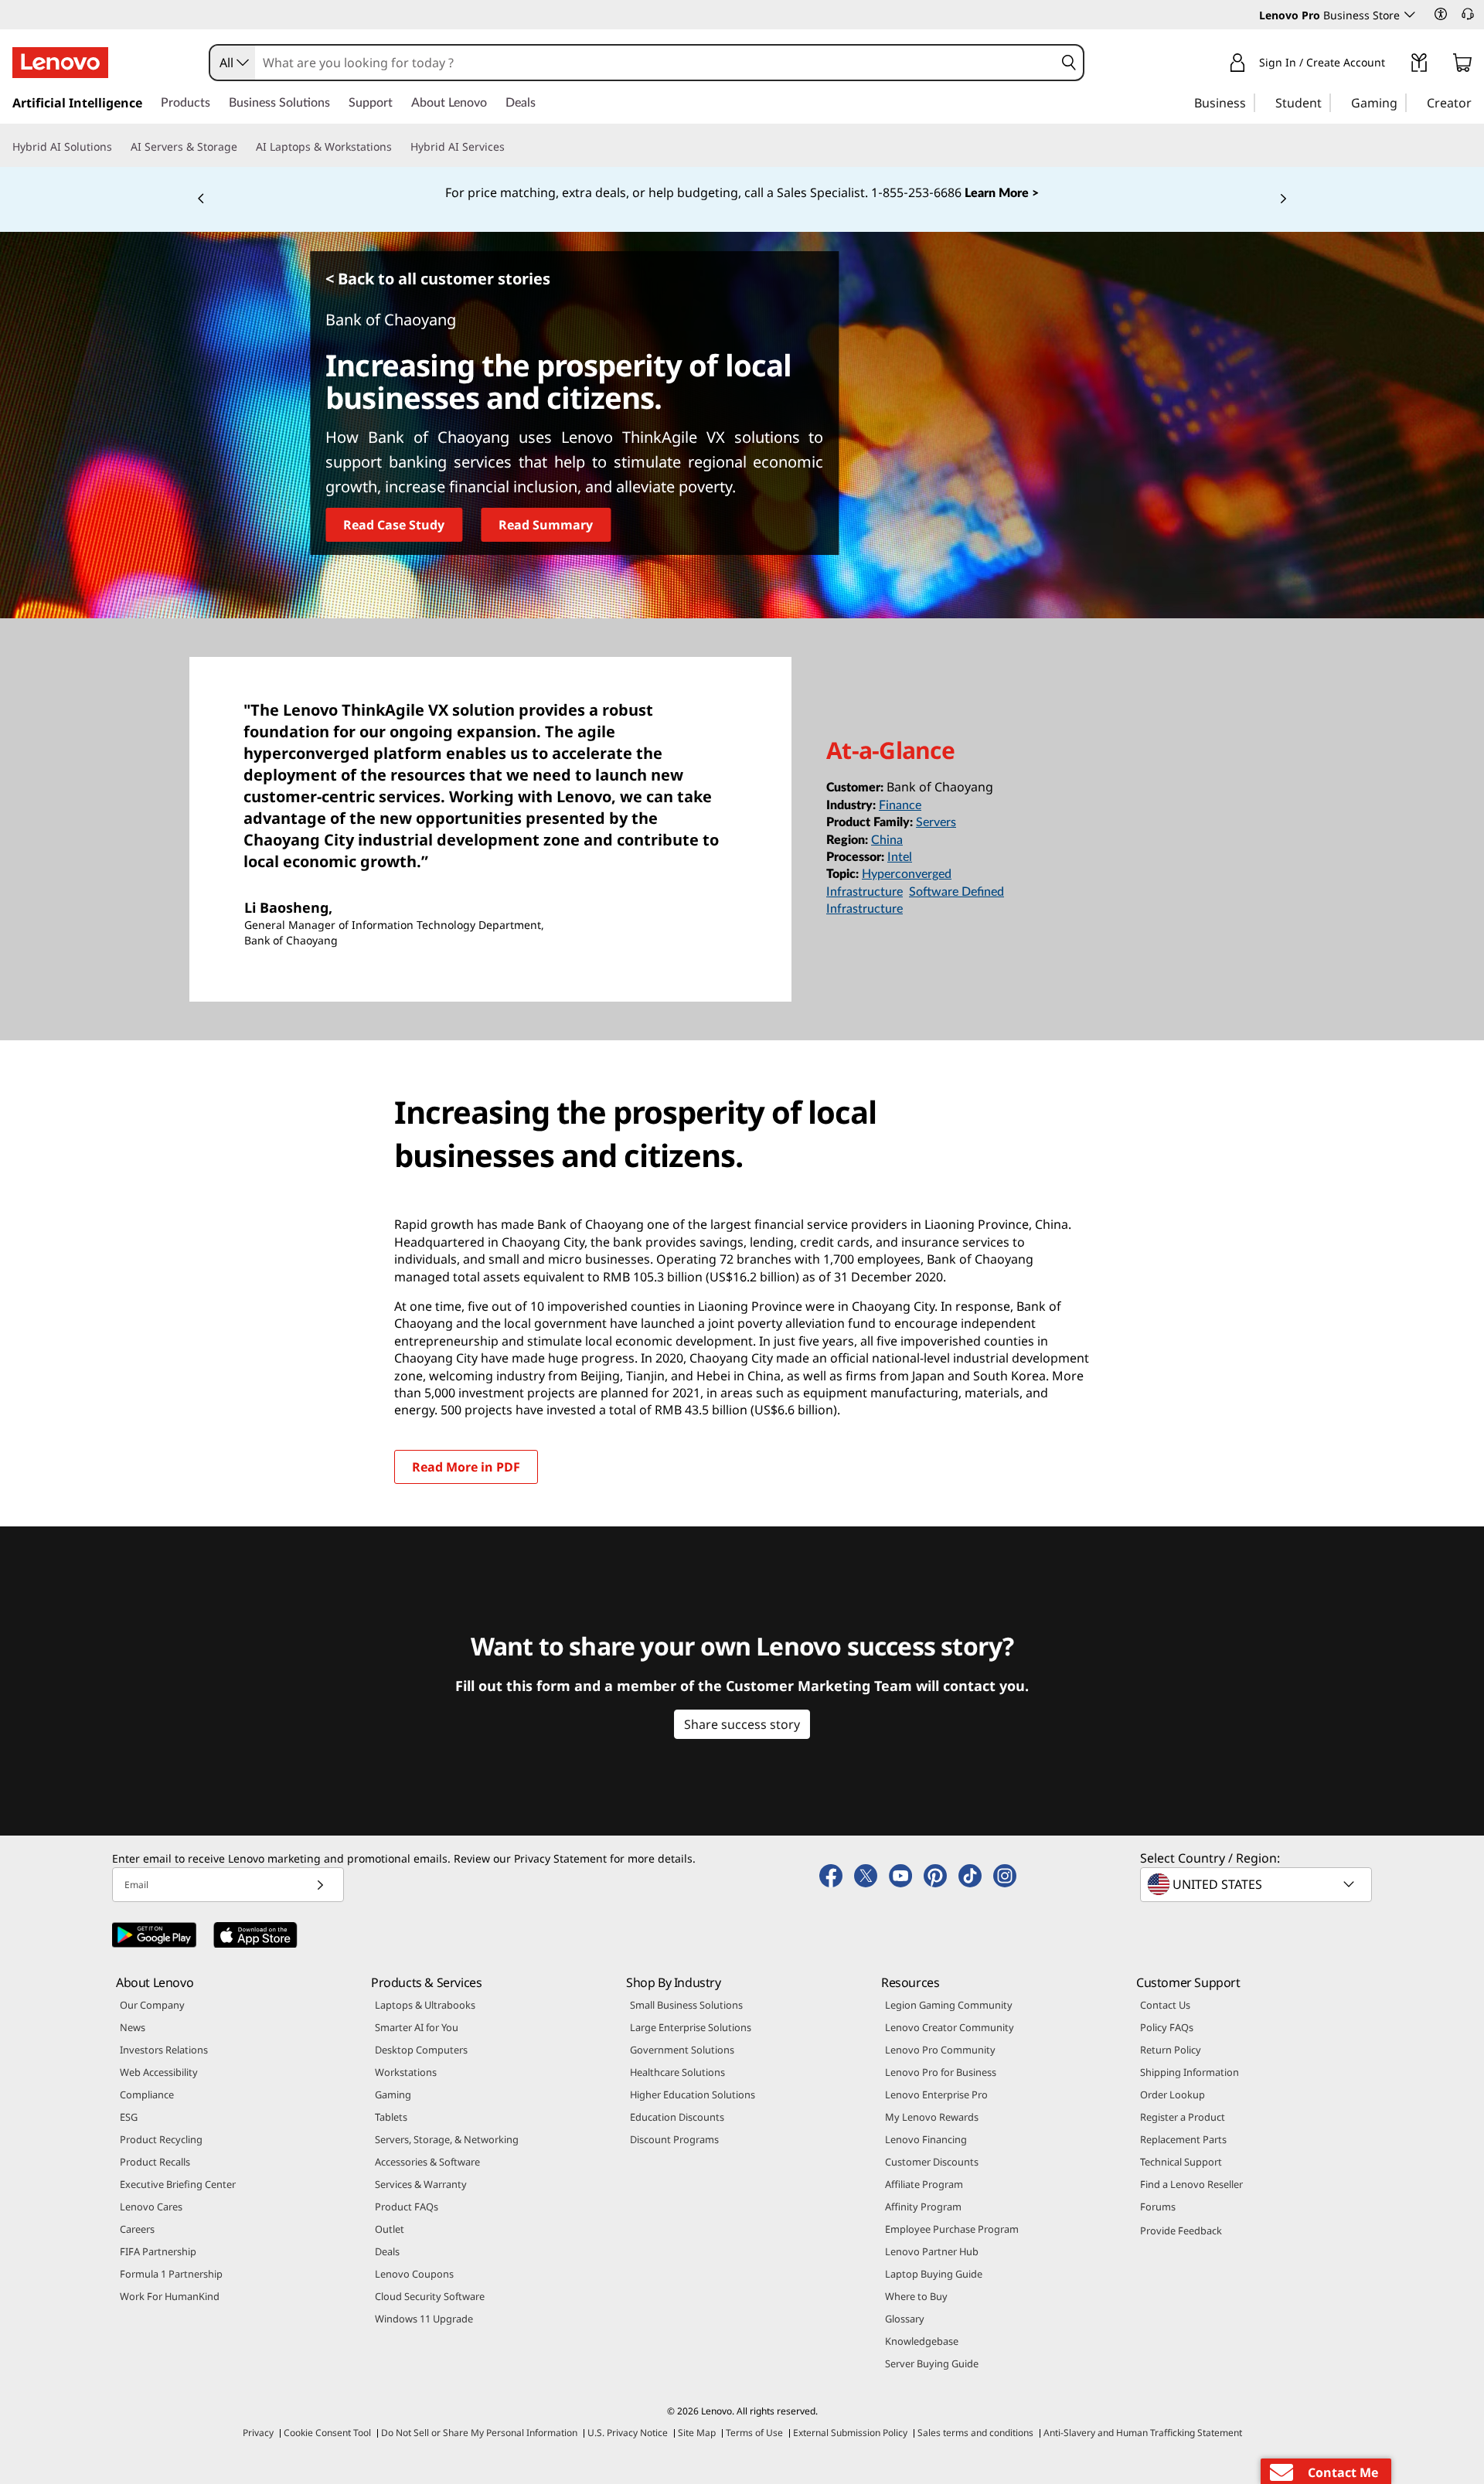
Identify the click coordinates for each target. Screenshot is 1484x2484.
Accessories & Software (427, 2162)
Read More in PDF (466, 1467)
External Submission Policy (850, 2433)
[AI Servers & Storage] (243, 147)
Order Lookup (1173, 2094)
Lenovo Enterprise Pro (936, 2094)
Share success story (742, 1724)
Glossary (905, 2319)
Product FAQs (407, 2207)
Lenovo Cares (151, 2207)
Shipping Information (1190, 2072)
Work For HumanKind (170, 2296)
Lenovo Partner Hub (932, 2251)
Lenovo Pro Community (940, 2050)
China (887, 840)
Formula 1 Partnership (171, 2274)
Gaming (393, 2094)
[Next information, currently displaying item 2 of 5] (1283, 199)
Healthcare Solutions (677, 2072)
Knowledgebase (922, 2341)
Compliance (147, 2094)
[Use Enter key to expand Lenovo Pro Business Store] (1410, 15)
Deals (387, 2251)
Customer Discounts (932, 2162)
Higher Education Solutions (693, 2094)
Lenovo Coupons (414, 2274)
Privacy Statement (560, 1858)
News (133, 2027)
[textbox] (1258, 1884)
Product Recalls (155, 2162)
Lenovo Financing (926, 2139)
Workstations (406, 2072)
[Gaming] (1402, 102)
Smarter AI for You (417, 2027)
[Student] (1326, 102)
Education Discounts (677, 2117)
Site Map (697, 2433)
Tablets (391, 2117)
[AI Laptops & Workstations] (398, 147)
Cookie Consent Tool (327, 2433)
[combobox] (233, 63)
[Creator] (1477, 102)
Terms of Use (754, 2433)
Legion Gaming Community (949, 2005)
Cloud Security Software (430, 2296)
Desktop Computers (421, 2050)
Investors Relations (164, 2050)
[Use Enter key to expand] (1394, 65)
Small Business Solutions (686, 2005)
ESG (129, 2117)
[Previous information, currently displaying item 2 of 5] (201, 199)
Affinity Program (923, 2207)
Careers (137, 2229)
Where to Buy (916, 2296)
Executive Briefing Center (178, 2184)
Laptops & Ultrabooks (425, 2005)
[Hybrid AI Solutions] (118, 147)
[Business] (1251, 102)
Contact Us (1165, 2005)
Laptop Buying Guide (934, 2274)
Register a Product (1183, 2117)
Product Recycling (161, 2139)
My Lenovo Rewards (932, 2117)
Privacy (258, 2433)
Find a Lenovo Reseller (1191, 2184)
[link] (1419, 66)
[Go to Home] (60, 63)
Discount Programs (674, 2139)
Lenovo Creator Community (950, 2027)
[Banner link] (742, 193)
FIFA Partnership (158, 2251)
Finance (900, 805)
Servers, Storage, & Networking (447, 2139)
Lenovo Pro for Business (941, 2072)
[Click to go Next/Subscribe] (320, 1885)
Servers (936, 822)
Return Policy (1171, 2050)
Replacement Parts (1183, 2139)
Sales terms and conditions (975, 2433)
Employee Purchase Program (952, 2229)
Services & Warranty (421, 2184)
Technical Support (1181, 2162)
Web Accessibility (159, 2072)
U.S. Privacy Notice (628, 2433)
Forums (1158, 2207)
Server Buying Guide (932, 2363)
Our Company (152, 2005)
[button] (1441, 14)
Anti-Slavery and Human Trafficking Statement (1143, 2433)
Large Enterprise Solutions (691, 2027)
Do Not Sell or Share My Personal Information (479, 2433)
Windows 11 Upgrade (424, 2319)
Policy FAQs (1167, 2027)
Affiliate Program (924, 2184)
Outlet (390, 2229)
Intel (900, 857)
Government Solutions (682, 2050)
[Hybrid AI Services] (511, 147)
